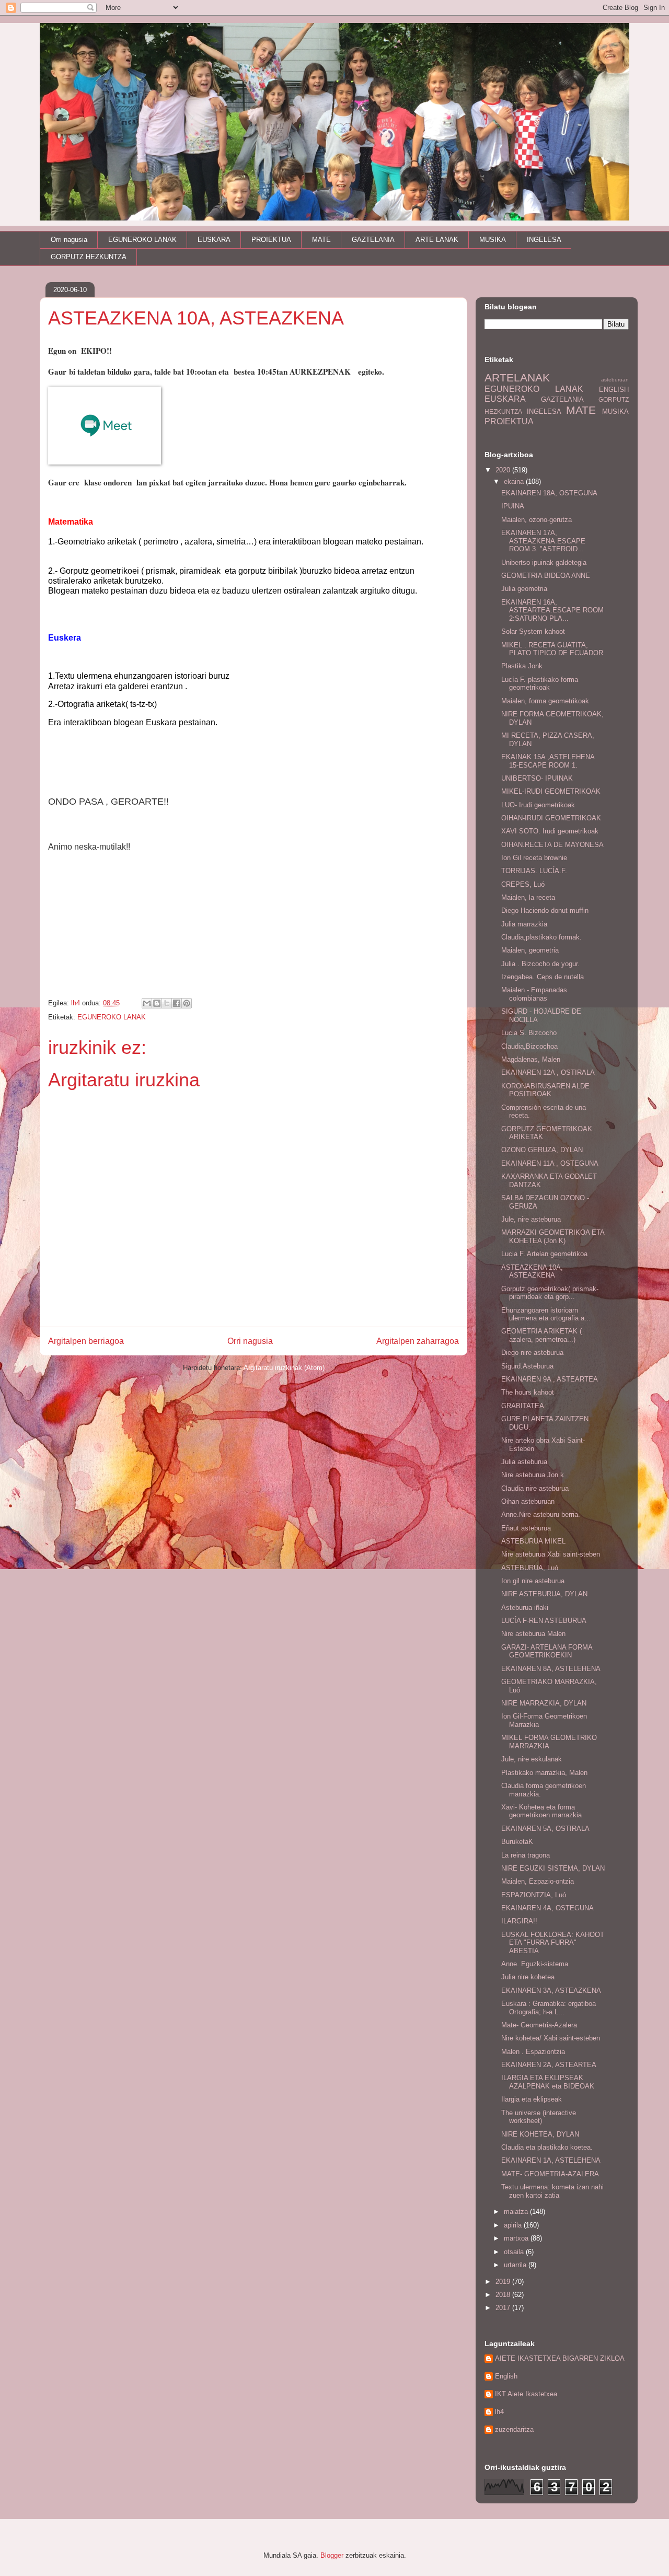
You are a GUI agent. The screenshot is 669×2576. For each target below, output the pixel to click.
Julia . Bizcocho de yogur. (540, 964)
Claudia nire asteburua (535, 1488)
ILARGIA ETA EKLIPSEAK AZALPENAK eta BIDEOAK (548, 2082)
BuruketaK (517, 1842)
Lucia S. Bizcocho (529, 1033)
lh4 (499, 2412)
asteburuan (615, 380)
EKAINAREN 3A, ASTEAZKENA (551, 1991)
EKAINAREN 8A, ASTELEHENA (551, 1669)
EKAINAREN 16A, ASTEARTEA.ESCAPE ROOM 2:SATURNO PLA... (552, 610)
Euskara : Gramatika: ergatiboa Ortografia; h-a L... (549, 2008)
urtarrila (516, 2265)
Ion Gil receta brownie (534, 858)
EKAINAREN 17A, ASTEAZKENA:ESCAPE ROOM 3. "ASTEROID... (543, 541)
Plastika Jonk (522, 666)
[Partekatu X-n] (167, 1003)
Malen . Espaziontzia (533, 2052)
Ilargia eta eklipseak (532, 2099)
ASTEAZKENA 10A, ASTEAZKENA (532, 1272)
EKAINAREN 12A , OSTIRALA (548, 1072)
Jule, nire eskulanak (532, 1759)
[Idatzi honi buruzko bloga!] (157, 1003)
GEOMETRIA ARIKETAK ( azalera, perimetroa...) (541, 1335)
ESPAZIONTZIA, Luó (534, 1895)
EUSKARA (214, 240)
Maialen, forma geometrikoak (545, 701)
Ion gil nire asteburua (533, 1581)
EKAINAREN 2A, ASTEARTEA (549, 2065)
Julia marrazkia (524, 924)
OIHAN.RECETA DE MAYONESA (552, 845)
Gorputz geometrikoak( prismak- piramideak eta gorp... (550, 1293)
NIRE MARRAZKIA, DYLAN (544, 1703)
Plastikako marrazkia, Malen (544, 1773)
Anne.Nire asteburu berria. (541, 1515)
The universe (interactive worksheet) (539, 2117)
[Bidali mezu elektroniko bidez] (147, 1003)
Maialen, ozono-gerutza (537, 520)
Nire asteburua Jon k (533, 1475)
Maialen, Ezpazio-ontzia (538, 1881)
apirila (514, 2225)
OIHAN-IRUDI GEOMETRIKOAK (551, 818)
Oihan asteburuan (528, 1501)
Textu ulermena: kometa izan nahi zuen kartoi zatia (552, 2191)
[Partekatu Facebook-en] (177, 1003)
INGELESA (544, 240)
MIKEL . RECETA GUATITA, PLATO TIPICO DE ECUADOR (552, 649)
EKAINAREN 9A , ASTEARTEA (550, 1379)
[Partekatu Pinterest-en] (187, 1003)
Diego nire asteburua (532, 1353)
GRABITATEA (523, 1406)
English (506, 2376)
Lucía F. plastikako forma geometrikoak (540, 684)
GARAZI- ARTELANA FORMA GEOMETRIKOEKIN (547, 1651)
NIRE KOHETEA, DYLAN (540, 2134)
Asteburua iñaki (525, 1608)
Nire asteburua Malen (533, 1634)
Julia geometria (524, 589)
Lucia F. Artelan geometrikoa (544, 1254)
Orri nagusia (69, 240)
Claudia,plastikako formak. (541, 937)
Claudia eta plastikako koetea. (547, 2147)
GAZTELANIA (373, 240)
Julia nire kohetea (528, 1977)
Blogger (332, 2555)
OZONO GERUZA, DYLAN (542, 1150)
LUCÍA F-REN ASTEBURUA (544, 1621)
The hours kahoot (528, 1392)
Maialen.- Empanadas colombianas (534, 994)
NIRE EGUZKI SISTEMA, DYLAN (553, 1868)
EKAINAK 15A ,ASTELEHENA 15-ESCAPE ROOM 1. (548, 761)
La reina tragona (526, 1855)
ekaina (515, 481)
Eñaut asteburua (526, 1528)
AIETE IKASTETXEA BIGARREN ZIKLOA (560, 2358)
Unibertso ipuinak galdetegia (544, 562)
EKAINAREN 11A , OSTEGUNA (550, 1163)
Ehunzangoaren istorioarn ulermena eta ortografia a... (546, 1314)
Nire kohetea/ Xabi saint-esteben (551, 2038)
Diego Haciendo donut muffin (545, 910)
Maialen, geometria (530, 950)
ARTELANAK (517, 378)
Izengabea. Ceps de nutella (543, 977)
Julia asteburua (524, 1462)
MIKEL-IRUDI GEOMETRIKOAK (551, 791)
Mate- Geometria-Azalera (539, 2025)
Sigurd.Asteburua (527, 1366)
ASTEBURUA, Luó (530, 1568)
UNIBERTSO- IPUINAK (537, 778)
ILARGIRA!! (519, 1921)
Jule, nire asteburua (531, 1219)
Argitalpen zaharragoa (418, 1341)
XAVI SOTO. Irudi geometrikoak (550, 831)
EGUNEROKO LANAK (142, 240)
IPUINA (513, 506)
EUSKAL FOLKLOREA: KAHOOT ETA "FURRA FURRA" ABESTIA (553, 1943)
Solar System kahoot (533, 631)
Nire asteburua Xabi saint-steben (551, 1554)
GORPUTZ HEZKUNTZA (89, 257)
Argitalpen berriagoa (86, 1341)
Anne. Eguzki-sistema (535, 1964)
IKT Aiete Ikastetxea (526, 2394)
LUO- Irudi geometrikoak (538, 805)
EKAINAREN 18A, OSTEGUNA (549, 493)
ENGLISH (614, 390)
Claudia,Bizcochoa (529, 1046)
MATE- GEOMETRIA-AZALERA (550, 2174)
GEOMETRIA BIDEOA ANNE (546, 576)
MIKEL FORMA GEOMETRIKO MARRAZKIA (549, 1742)
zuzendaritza (514, 2429)
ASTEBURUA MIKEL (533, 1541)
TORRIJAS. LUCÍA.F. (534, 871)
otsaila (515, 2252)
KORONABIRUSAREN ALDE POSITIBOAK (545, 1090)
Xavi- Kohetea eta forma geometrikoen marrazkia (541, 1811)
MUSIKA (493, 240)
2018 (504, 2295)
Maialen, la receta (528, 897)
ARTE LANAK (437, 240)
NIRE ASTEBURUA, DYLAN (544, 1594)
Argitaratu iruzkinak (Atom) (284, 1368)
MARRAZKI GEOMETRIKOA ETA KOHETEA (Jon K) (553, 1237)
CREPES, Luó (523, 884)
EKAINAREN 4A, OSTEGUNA (547, 1908)
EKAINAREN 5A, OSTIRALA (545, 1829)
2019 (504, 2282)
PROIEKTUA (271, 240)
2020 (504, 470)
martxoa (517, 2238)
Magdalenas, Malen (531, 1059)
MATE (321, 240)
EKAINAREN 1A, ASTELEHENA (551, 2160)
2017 (504, 2308)
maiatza (517, 2212)
